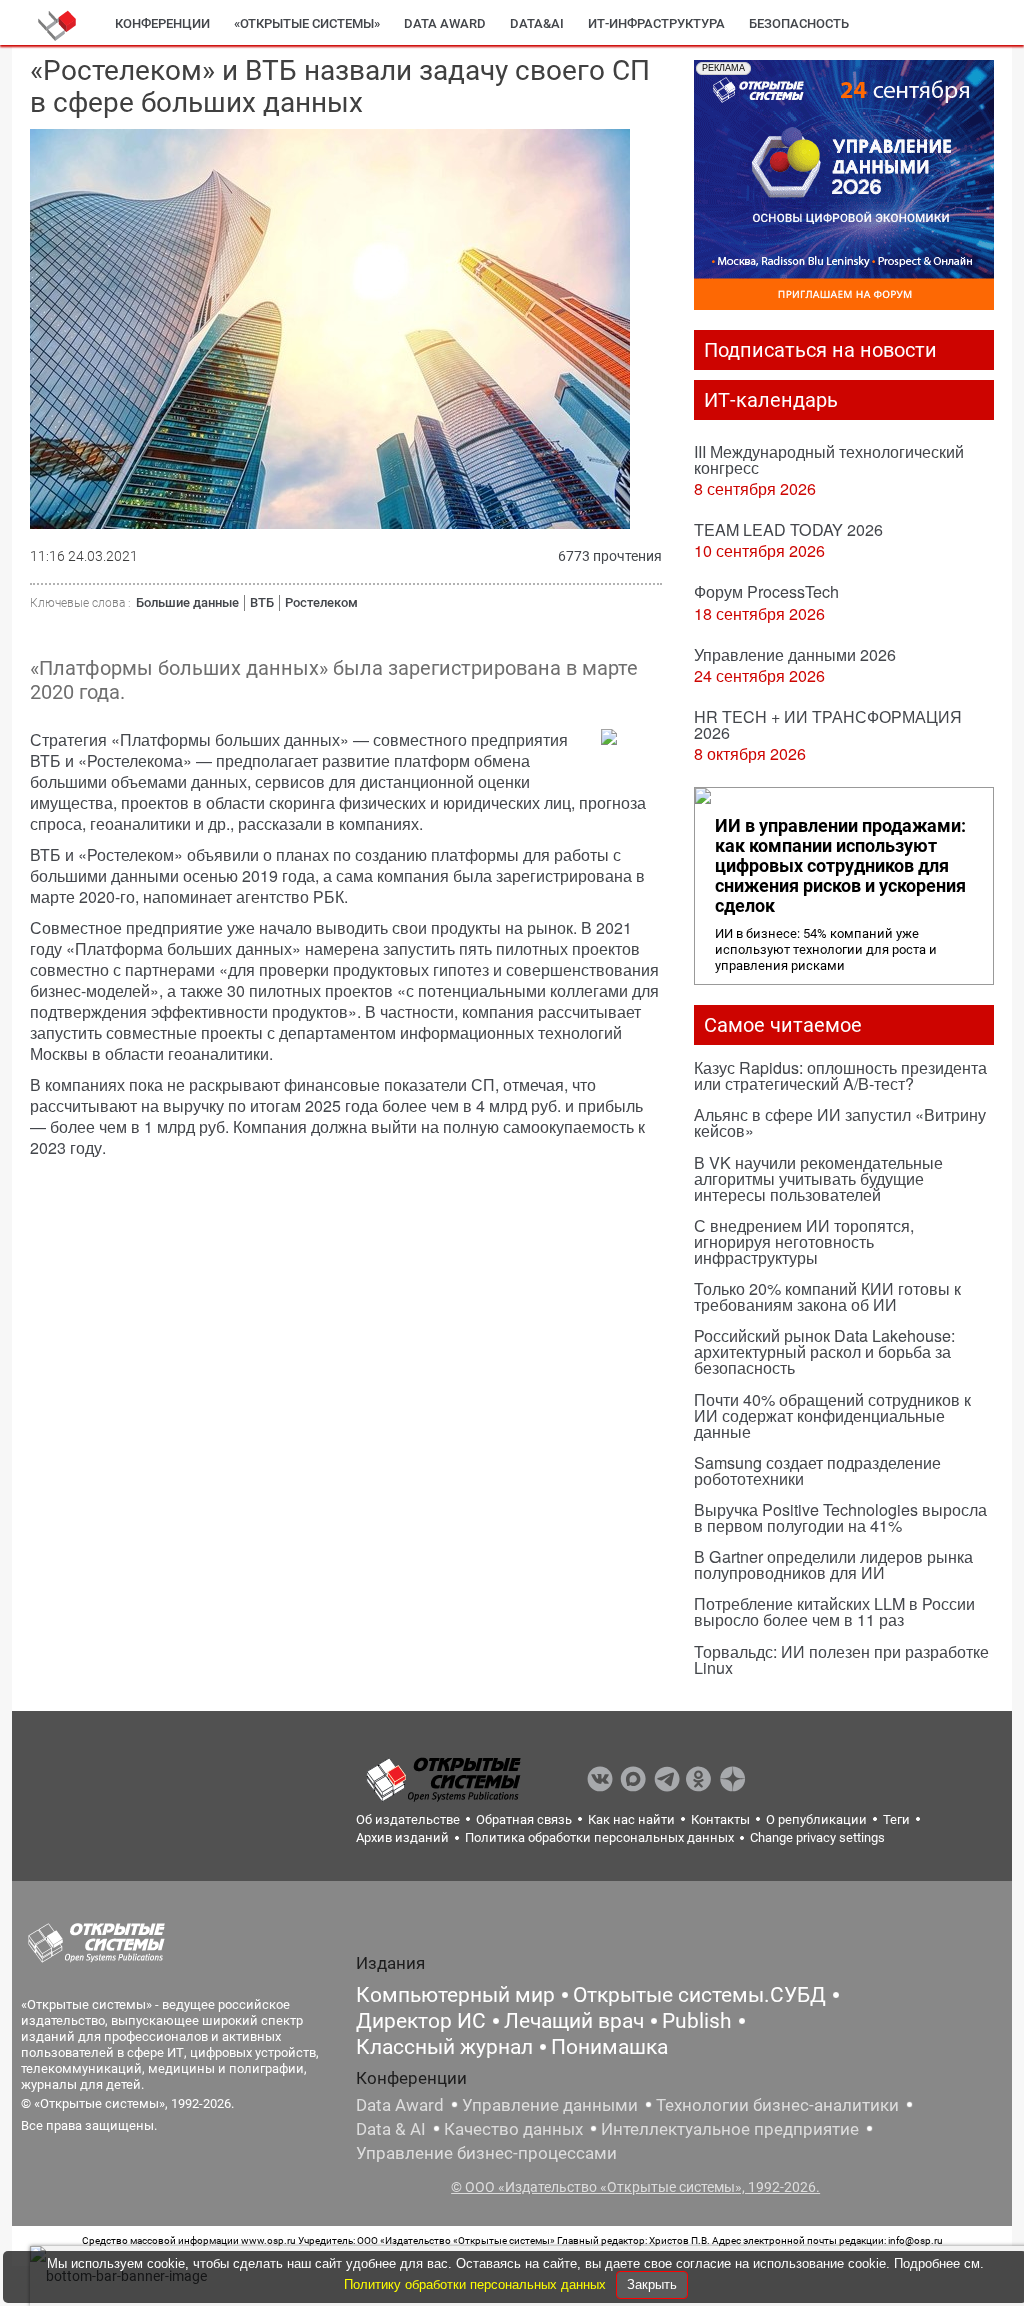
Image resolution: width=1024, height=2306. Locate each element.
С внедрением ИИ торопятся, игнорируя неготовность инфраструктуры (804, 1241)
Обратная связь (524, 1819)
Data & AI (391, 2129)
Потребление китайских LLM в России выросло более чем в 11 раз (834, 1611)
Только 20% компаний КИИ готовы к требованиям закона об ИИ (827, 1296)
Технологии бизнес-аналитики (777, 2105)
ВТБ (262, 602)
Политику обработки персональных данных (477, 2284)
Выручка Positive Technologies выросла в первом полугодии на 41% (840, 1517)
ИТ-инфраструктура (656, 23)
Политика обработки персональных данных (599, 1837)
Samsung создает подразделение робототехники (817, 1470)
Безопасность (799, 23)
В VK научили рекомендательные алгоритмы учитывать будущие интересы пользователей (818, 1178)
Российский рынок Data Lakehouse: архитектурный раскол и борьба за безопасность (824, 1351)
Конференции (162, 23)
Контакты (720, 1819)
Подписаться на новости (820, 350)
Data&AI (537, 23)
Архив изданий (402, 1837)
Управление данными (550, 2105)
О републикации (816, 1819)
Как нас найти (631, 1819)
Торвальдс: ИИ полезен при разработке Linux (841, 1659)
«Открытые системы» (307, 23)
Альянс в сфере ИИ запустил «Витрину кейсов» (840, 1122)
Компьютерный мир (455, 1995)
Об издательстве (408, 1819)
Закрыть (652, 2284)
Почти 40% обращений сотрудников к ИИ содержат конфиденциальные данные (832, 1415)
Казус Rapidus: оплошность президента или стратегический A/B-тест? (840, 1075)
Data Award (400, 2105)
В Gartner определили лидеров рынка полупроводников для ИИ (833, 1564)
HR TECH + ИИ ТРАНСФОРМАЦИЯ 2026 (828, 724)
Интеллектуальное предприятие (730, 2129)
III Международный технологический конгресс (829, 459)
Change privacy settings (817, 1837)
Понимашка (609, 2047)
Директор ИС (421, 2021)
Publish (697, 2021)
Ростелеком (321, 602)
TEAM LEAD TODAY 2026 (788, 529)
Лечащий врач (574, 2021)
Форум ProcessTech (766, 591)
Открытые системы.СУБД (699, 1995)
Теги (896, 1819)
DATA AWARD (445, 23)
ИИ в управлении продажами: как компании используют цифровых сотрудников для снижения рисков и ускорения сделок (840, 866)
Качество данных (513, 2129)
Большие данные (187, 602)
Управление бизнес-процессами (486, 2153)
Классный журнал (444, 2047)
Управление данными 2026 (795, 654)
